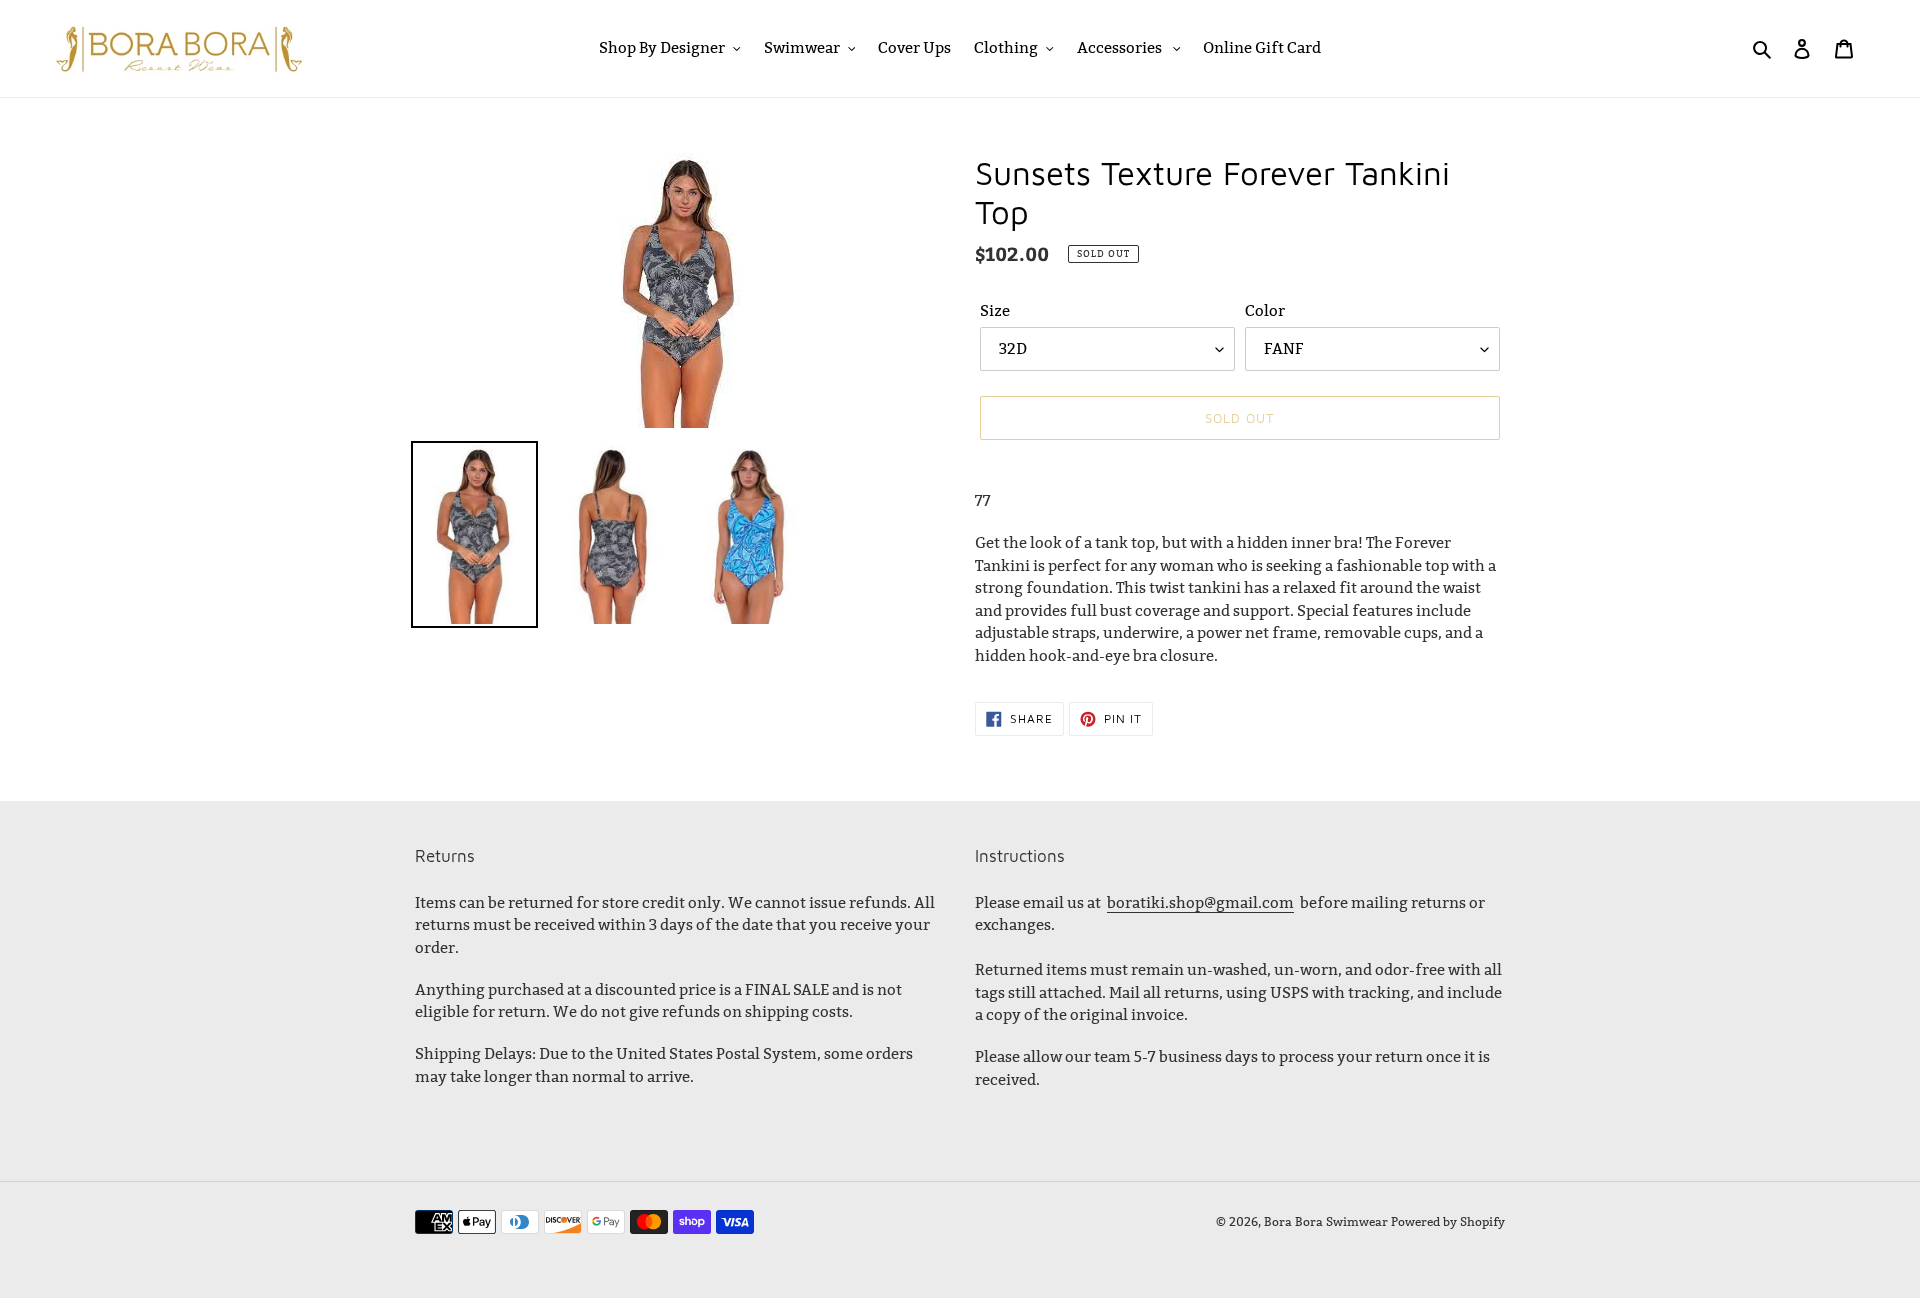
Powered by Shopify (1448, 1221)
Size (995, 310)
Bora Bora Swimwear (1326, 1221)
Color (1265, 310)
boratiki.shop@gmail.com (1200, 902)
